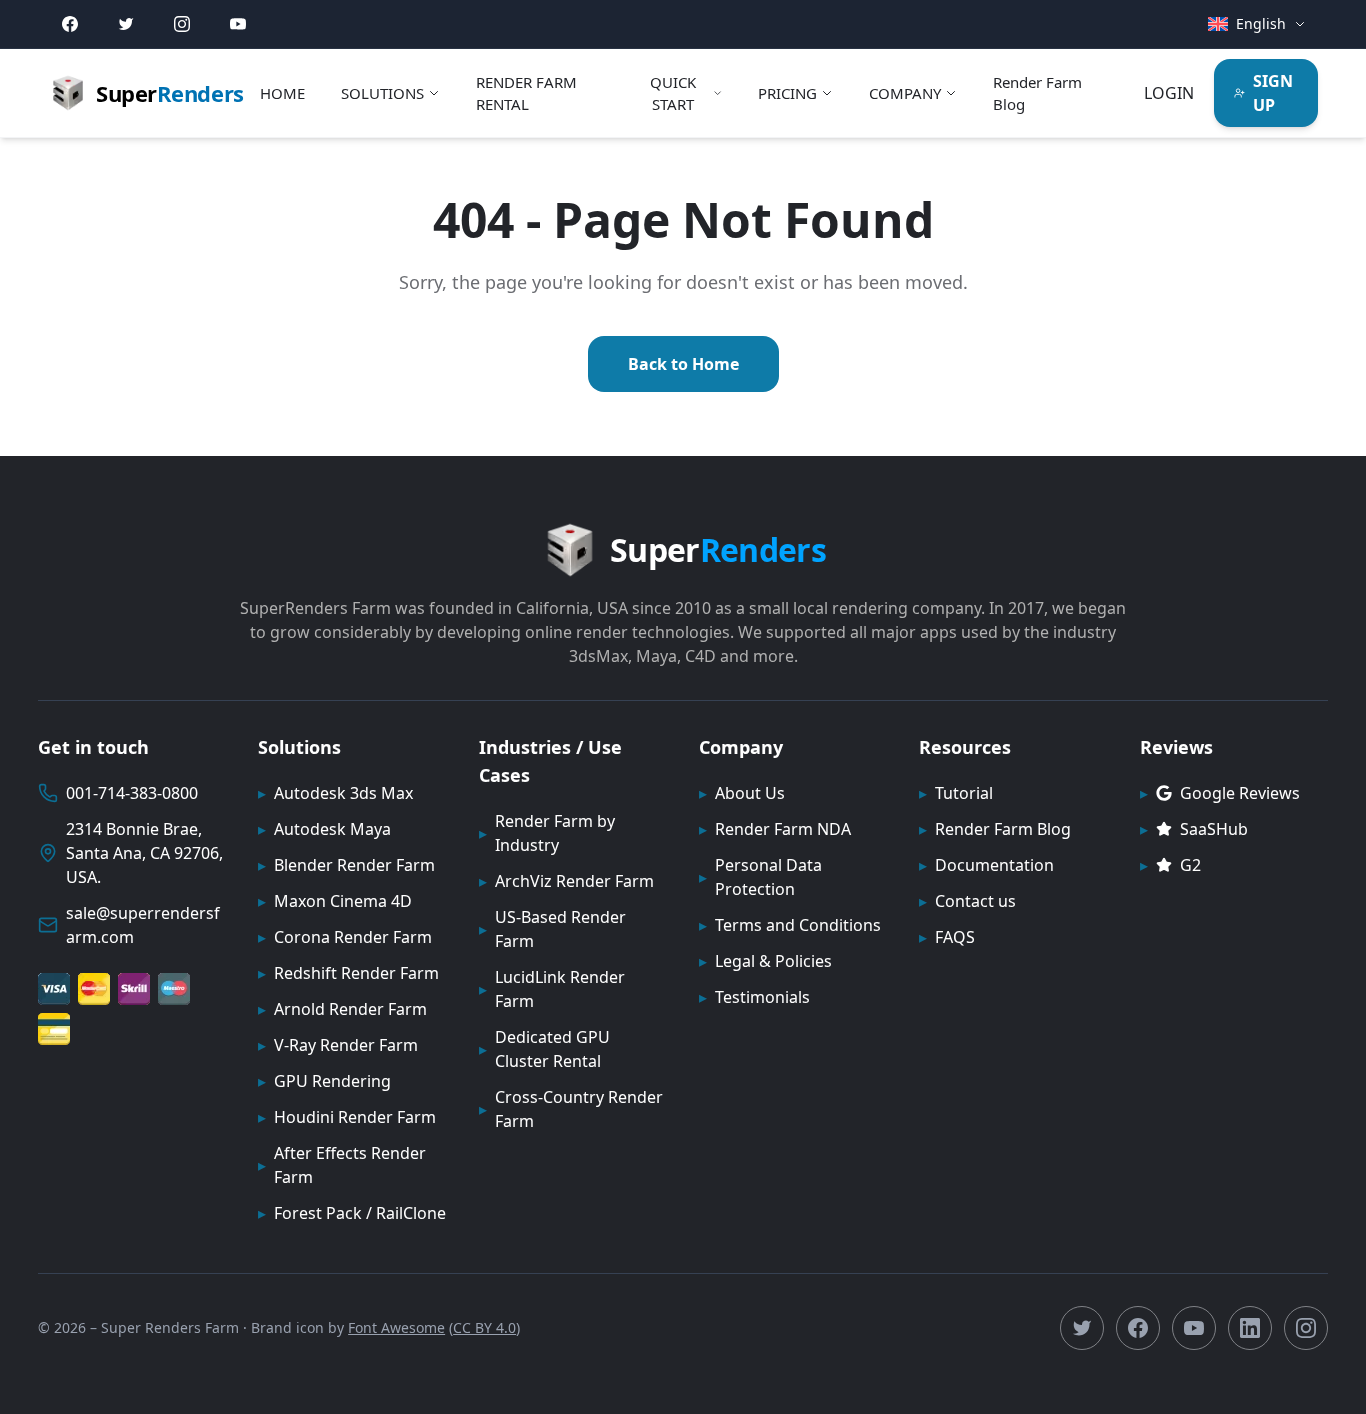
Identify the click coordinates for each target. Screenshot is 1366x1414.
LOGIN (1169, 93)
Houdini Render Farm (347, 1117)
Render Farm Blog (1037, 93)
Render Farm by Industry (547, 833)
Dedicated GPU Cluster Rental (544, 1049)
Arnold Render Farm (342, 1009)
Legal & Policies (765, 961)
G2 (1170, 865)
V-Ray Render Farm (338, 1045)
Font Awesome (396, 1327)
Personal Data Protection (760, 877)
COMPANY (905, 93)
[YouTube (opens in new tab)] (238, 24)
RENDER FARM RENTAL (526, 93)
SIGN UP (1273, 93)
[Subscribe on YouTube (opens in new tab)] (1194, 1328)
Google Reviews (1220, 793)
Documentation (986, 865)
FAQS (947, 937)
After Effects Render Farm (342, 1165)
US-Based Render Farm (552, 929)
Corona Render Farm (345, 937)
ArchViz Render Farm (566, 881)
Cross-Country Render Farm (571, 1109)
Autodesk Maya (324, 829)
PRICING (787, 93)
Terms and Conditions (790, 925)
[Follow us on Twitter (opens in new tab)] (1082, 1328)
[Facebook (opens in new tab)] (70, 24)
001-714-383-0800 (132, 793)
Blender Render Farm (346, 865)
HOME (282, 93)
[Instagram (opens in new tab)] (182, 24)
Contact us (967, 901)
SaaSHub (1194, 829)
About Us (742, 793)
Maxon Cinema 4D (335, 901)
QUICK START (673, 93)
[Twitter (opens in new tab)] (126, 24)
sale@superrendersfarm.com (143, 925)
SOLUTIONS (382, 93)
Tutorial (956, 793)
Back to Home (683, 364)
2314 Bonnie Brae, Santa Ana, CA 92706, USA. (144, 853)
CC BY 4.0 (484, 1327)
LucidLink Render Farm (552, 989)
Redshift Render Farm (348, 973)
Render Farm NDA (775, 829)
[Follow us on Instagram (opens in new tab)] (1306, 1328)
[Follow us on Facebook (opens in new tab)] (1138, 1328)
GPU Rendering (324, 1081)
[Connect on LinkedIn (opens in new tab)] (1250, 1328)
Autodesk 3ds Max (335, 793)
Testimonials (754, 997)
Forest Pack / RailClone (352, 1213)
